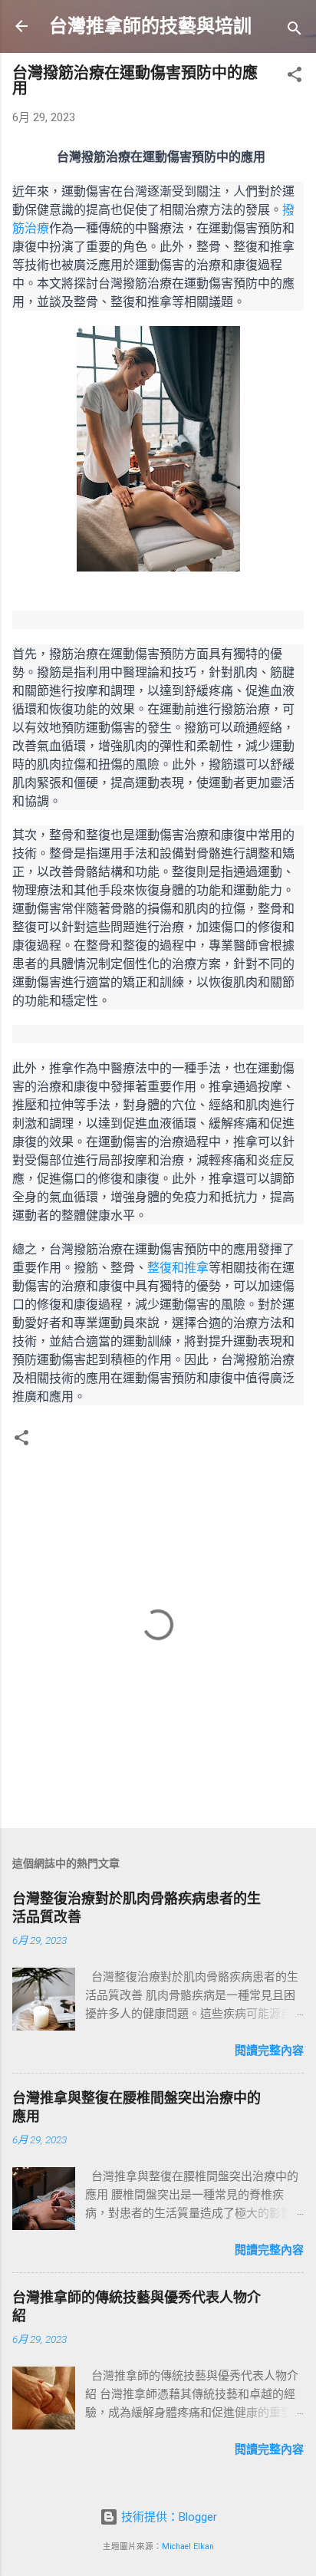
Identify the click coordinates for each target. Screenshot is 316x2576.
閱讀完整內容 (269, 2051)
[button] (295, 77)
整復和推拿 (178, 1267)
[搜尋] (295, 31)
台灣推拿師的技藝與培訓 (150, 26)
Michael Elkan (188, 2546)
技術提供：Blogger (168, 2517)
